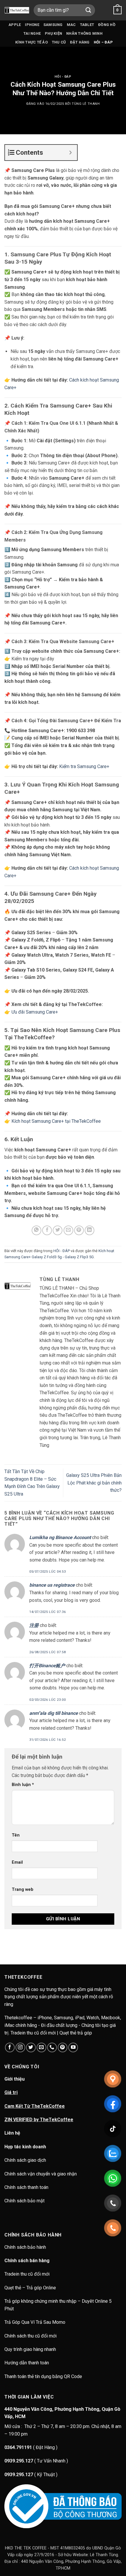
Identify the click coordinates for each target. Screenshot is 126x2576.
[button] (118, 10)
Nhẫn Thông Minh (84, 33)
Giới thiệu (15, 2079)
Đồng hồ (107, 25)
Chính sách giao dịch (25, 2160)
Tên (16, 1835)
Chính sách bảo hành (26, 2247)
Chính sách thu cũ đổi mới (30, 2336)
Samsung (53, 25)
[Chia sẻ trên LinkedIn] (90, 1230)
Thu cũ (59, 42)
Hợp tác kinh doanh (25, 2147)
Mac (71, 25)
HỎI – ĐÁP (103, 42)
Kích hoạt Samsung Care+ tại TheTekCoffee (56, 1121)
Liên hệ (12, 2133)
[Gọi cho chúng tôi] (52, 2047)
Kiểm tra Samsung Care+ (84, 766)
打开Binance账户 (47, 1666)
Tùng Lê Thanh (86, 104)
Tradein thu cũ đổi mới (27, 2274)
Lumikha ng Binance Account (60, 1537)
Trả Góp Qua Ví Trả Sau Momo (35, 2322)
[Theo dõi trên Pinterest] (63, 2047)
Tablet (87, 25)
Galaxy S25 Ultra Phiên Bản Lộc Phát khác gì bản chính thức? (94, 1483)
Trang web (23, 1890)
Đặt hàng (80, 42)
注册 (34, 1625)
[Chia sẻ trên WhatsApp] (36, 1230)
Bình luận (23, 1785)
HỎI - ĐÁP (63, 77)
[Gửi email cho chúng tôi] (41, 2047)
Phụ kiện (53, 33)
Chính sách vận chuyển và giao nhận (41, 2174)
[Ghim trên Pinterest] (79, 1230)
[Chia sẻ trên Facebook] (47, 1230)
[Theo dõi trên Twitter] (31, 2047)
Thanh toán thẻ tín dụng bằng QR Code (43, 2376)
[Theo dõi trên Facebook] (10, 2047)
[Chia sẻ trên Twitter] (58, 1230)
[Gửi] (88, 10)
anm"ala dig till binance (54, 1713)
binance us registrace (52, 1585)
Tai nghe (32, 33)
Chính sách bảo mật (24, 2201)
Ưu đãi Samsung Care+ (35, 1012)
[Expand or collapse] (70, 153)
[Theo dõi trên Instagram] (20, 2047)
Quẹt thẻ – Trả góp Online (30, 2288)
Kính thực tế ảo (31, 42)
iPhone (32, 25)
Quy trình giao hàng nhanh (30, 2349)
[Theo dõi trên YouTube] (73, 2047)
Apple (15, 25)
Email (17, 1862)
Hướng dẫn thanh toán (27, 2363)
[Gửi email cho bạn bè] (68, 1230)
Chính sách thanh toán (26, 2187)
